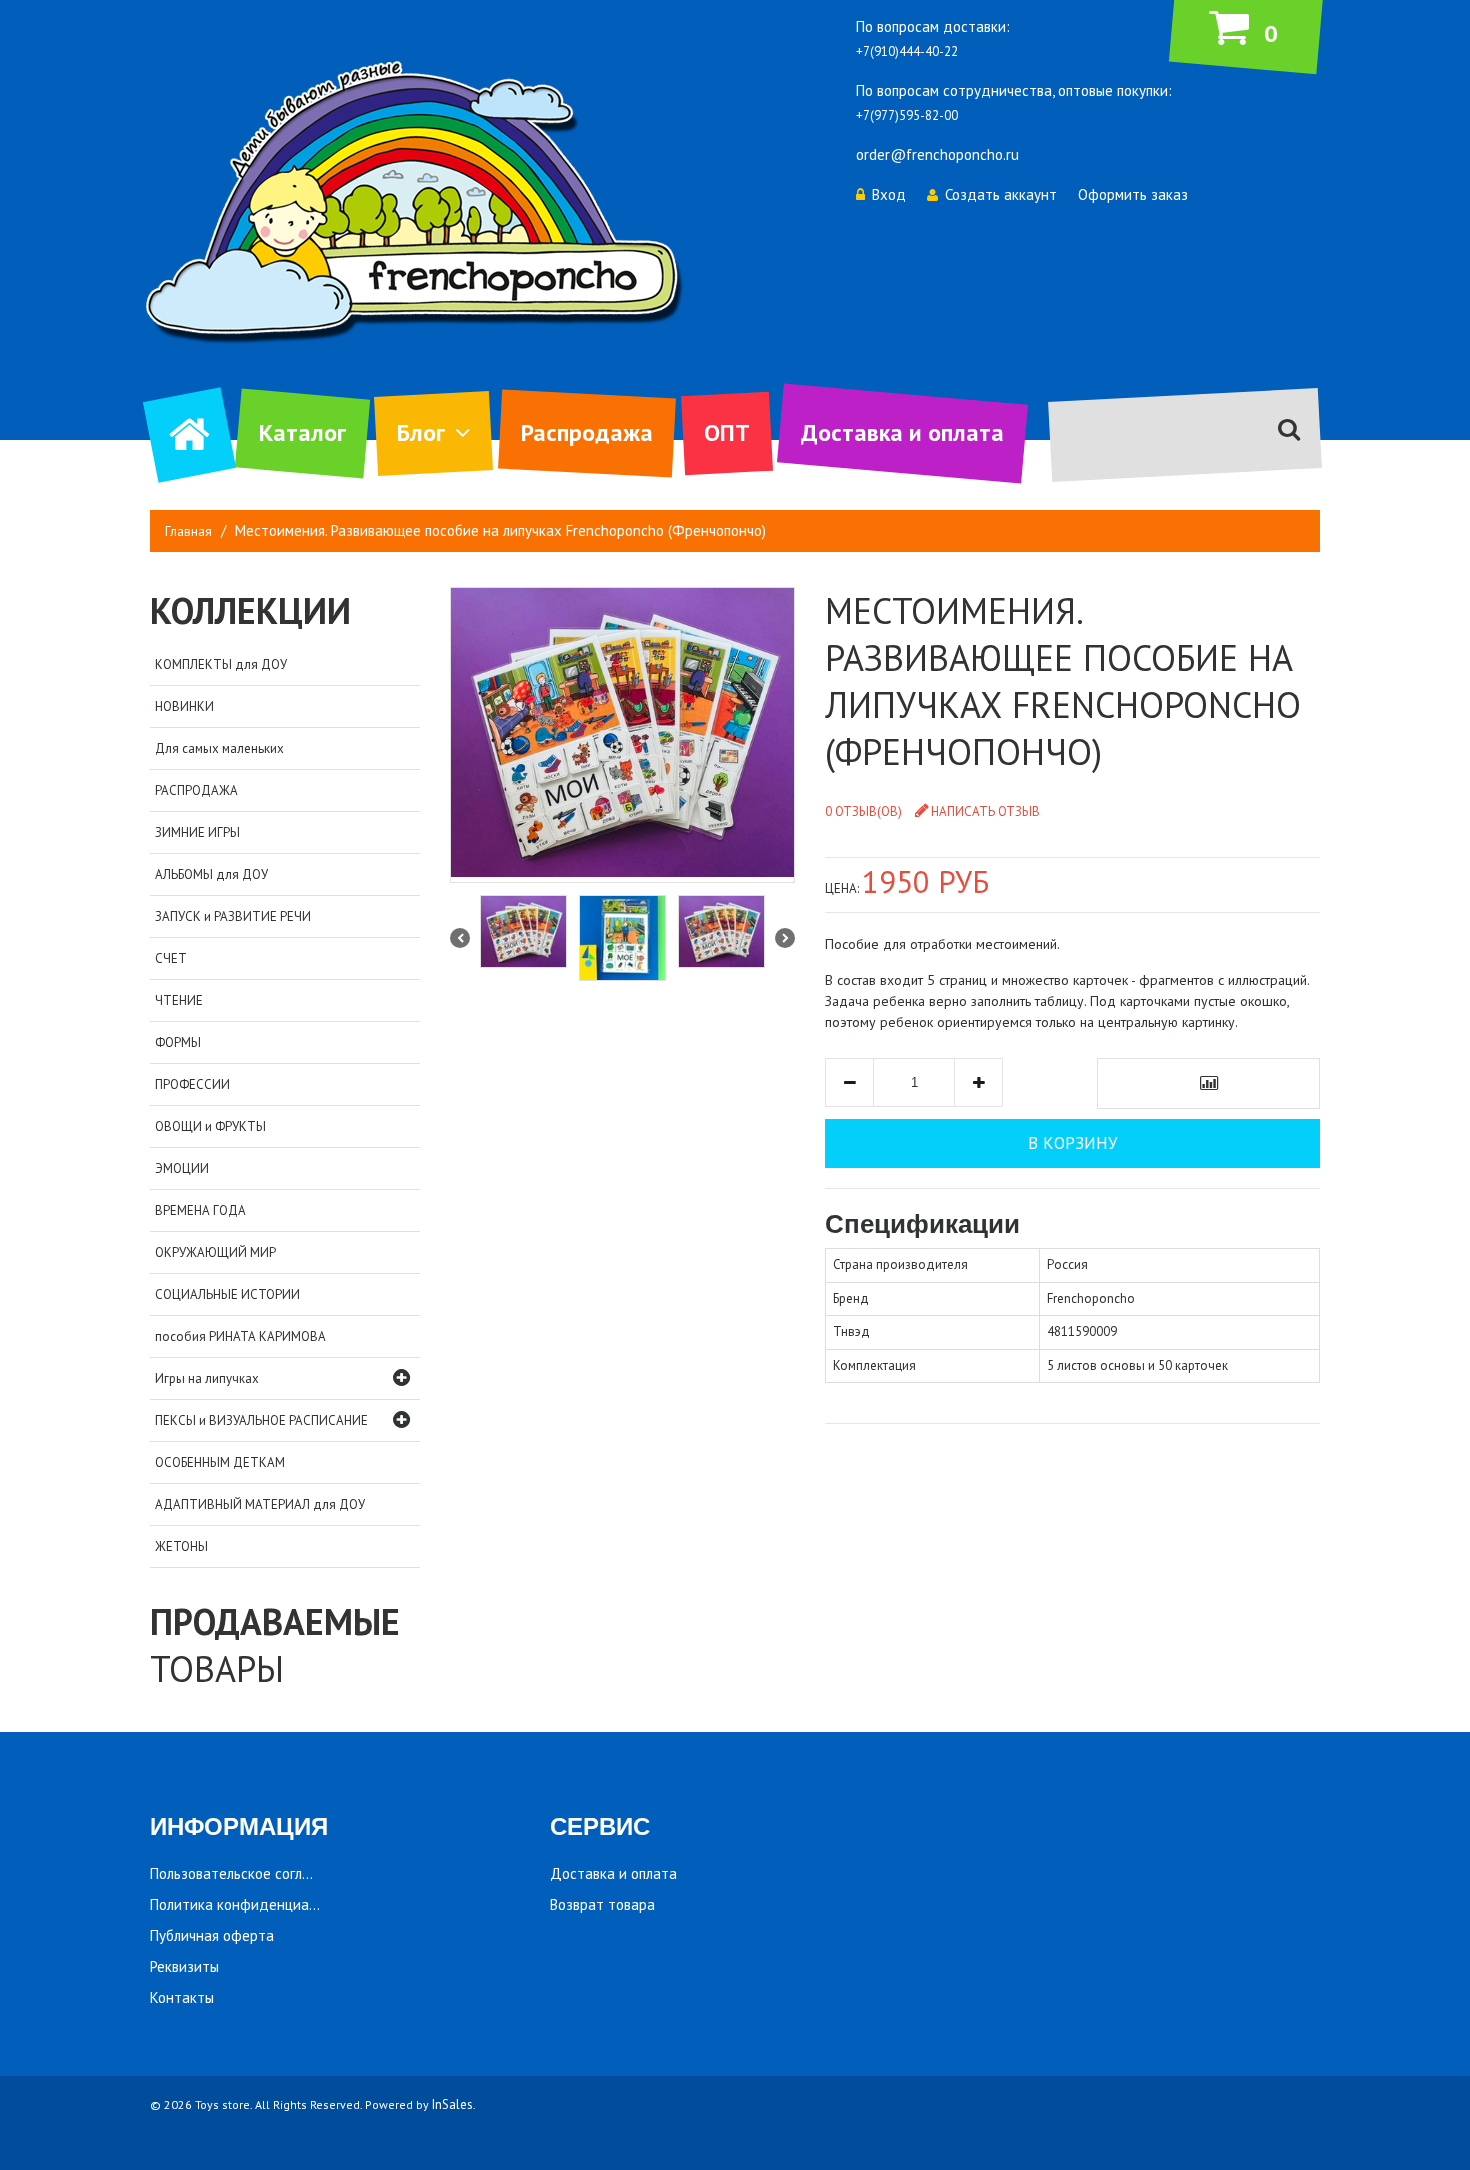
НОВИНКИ (184, 706)
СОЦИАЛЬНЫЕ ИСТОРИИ (227, 1294)
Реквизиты (184, 1966)
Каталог (302, 432)
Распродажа (587, 432)
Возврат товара (602, 1904)
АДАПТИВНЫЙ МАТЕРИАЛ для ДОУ (260, 1504)
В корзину (1072, 1143)
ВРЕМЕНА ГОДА (200, 1210)
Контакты (182, 1997)
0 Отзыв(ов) (863, 811)
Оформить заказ (1133, 194)
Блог (421, 432)
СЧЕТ (171, 958)
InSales (452, 2104)
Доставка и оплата (902, 432)
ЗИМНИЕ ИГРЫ (197, 832)
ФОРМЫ (178, 1042)
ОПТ (727, 432)
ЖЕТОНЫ (181, 1546)
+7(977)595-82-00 (907, 115)
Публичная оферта (212, 1935)
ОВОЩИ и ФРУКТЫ (210, 1126)
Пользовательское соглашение (251, 1873)
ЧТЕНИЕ (179, 1000)
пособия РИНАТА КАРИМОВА (240, 1336)
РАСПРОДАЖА (196, 790)
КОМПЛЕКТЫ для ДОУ (221, 664)
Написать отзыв (985, 811)
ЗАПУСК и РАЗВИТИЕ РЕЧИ (233, 916)
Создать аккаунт (1001, 194)
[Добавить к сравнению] (1208, 1083)
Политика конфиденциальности (256, 1904)
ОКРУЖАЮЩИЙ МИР (215, 1252)
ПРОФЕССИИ (192, 1084)
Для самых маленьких (219, 748)
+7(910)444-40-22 (907, 51)
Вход (889, 194)
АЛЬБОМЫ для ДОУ (211, 874)
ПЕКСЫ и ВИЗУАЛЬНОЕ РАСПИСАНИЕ (261, 1420)
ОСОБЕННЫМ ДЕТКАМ (220, 1462)
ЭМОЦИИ (182, 1168)
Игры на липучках (207, 1378)
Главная (188, 531)
